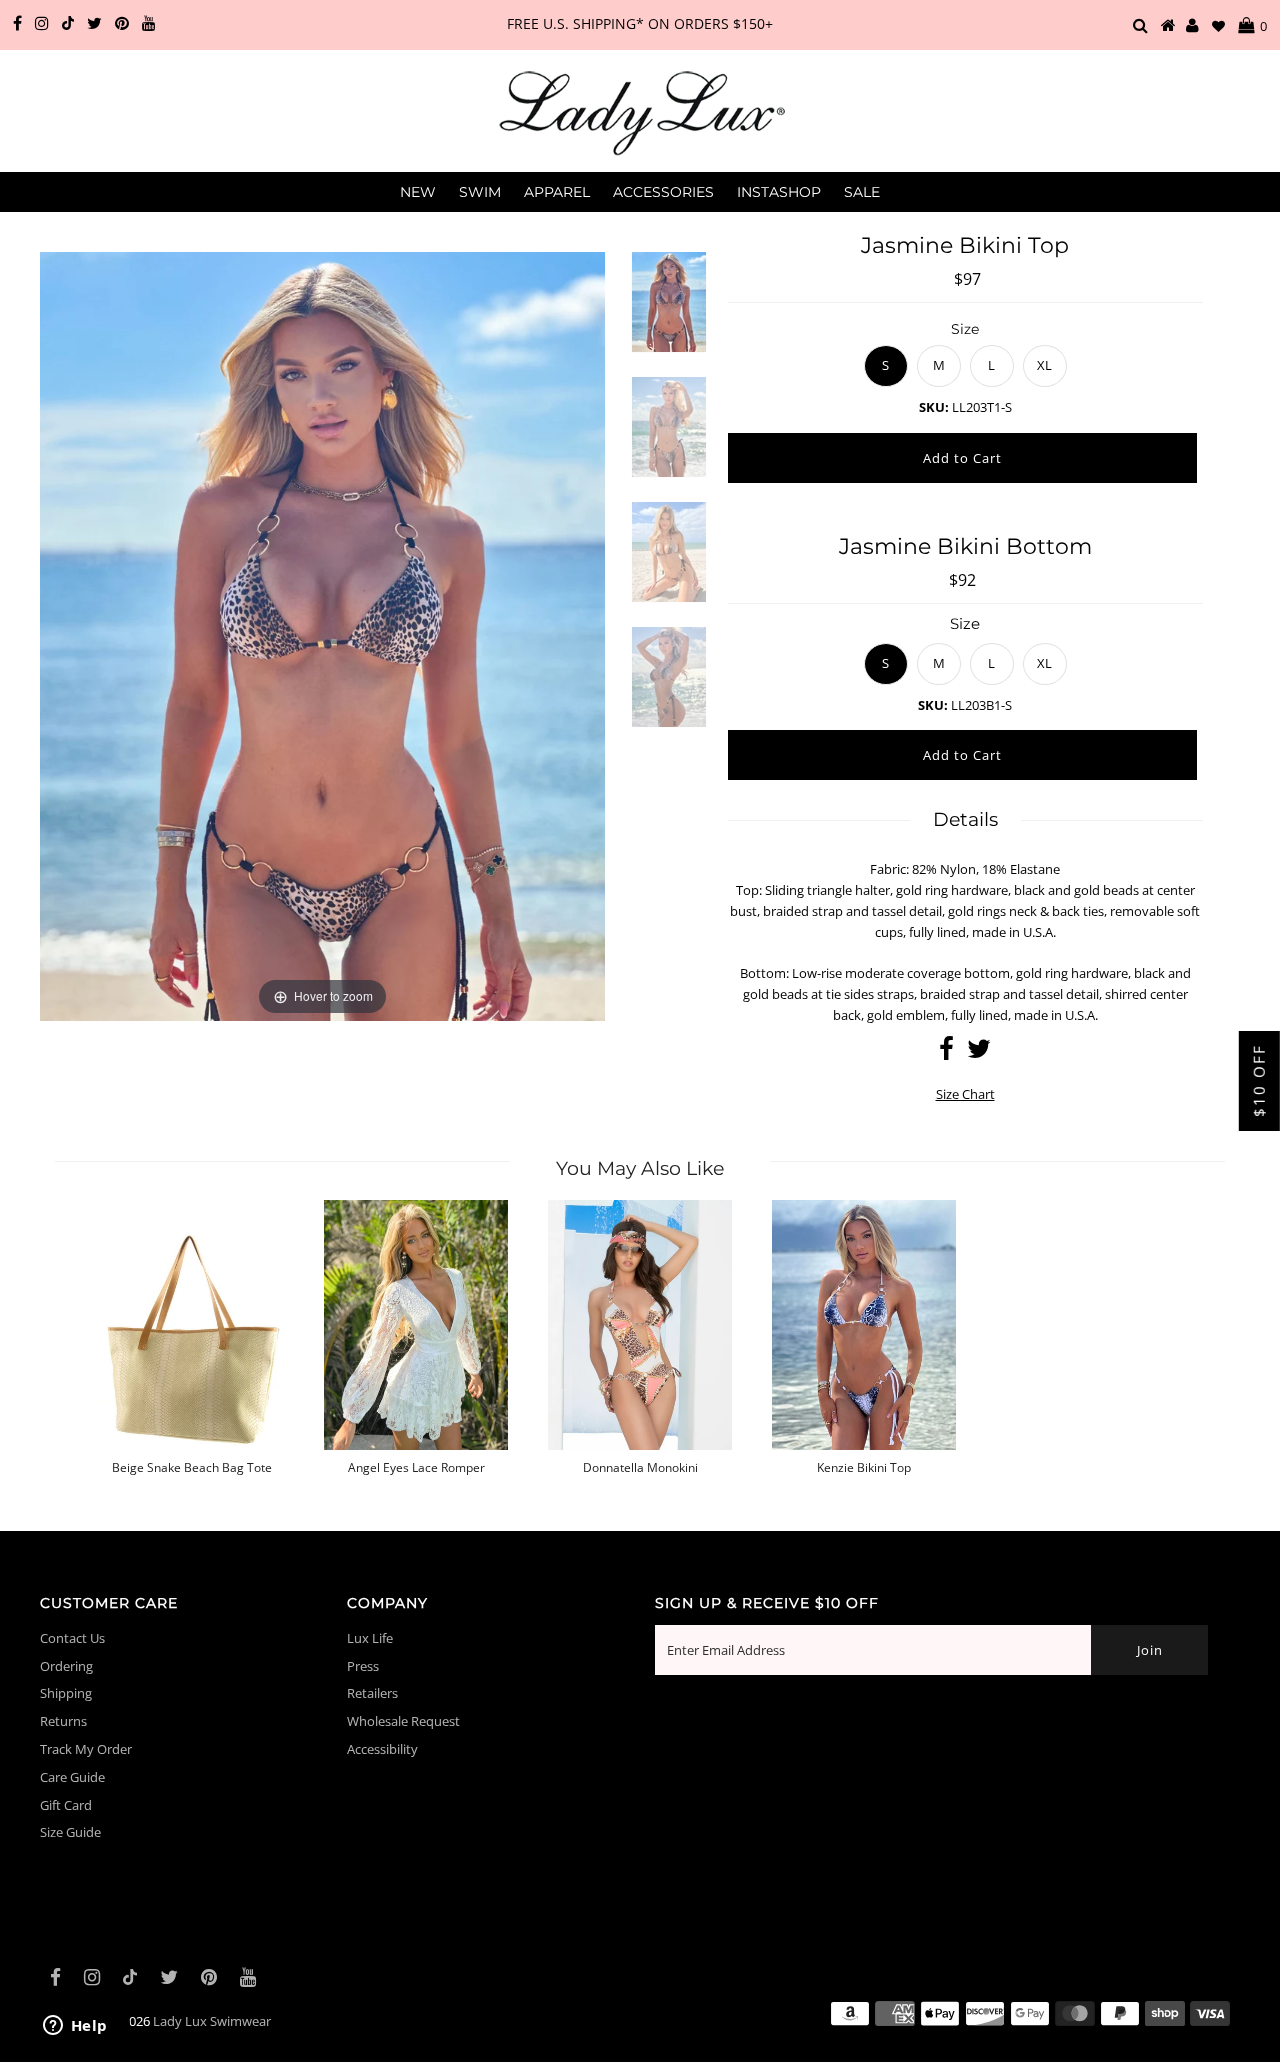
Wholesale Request (403, 1721)
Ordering (66, 1666)
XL (1044, 365)
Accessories (663, 192)
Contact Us (72, 1638)
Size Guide (70, 1832)
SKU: (934, 407)
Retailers (372, 1693)
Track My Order (86, 1749)
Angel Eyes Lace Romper (416, 1468)
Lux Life (370, 1638)
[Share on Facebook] (946, 1053)
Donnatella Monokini (640, 1468)
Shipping (66, 1693)
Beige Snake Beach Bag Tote (192, 1468)
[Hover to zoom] (322, 635)
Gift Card (66, 1805)
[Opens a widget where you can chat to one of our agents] (75, 2027)
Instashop (779, 192)
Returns (63, 1721)
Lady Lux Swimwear (212, 2021)
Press (363, 1666)
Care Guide (72, 1777)
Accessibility (382, 1749)
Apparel (557, 192)
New (418, 192)
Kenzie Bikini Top (864, 1468)
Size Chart (965, 1094)
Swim (480, 192)
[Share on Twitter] (979, 1053)
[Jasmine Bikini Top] (669, 314)
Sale (862, 192)
